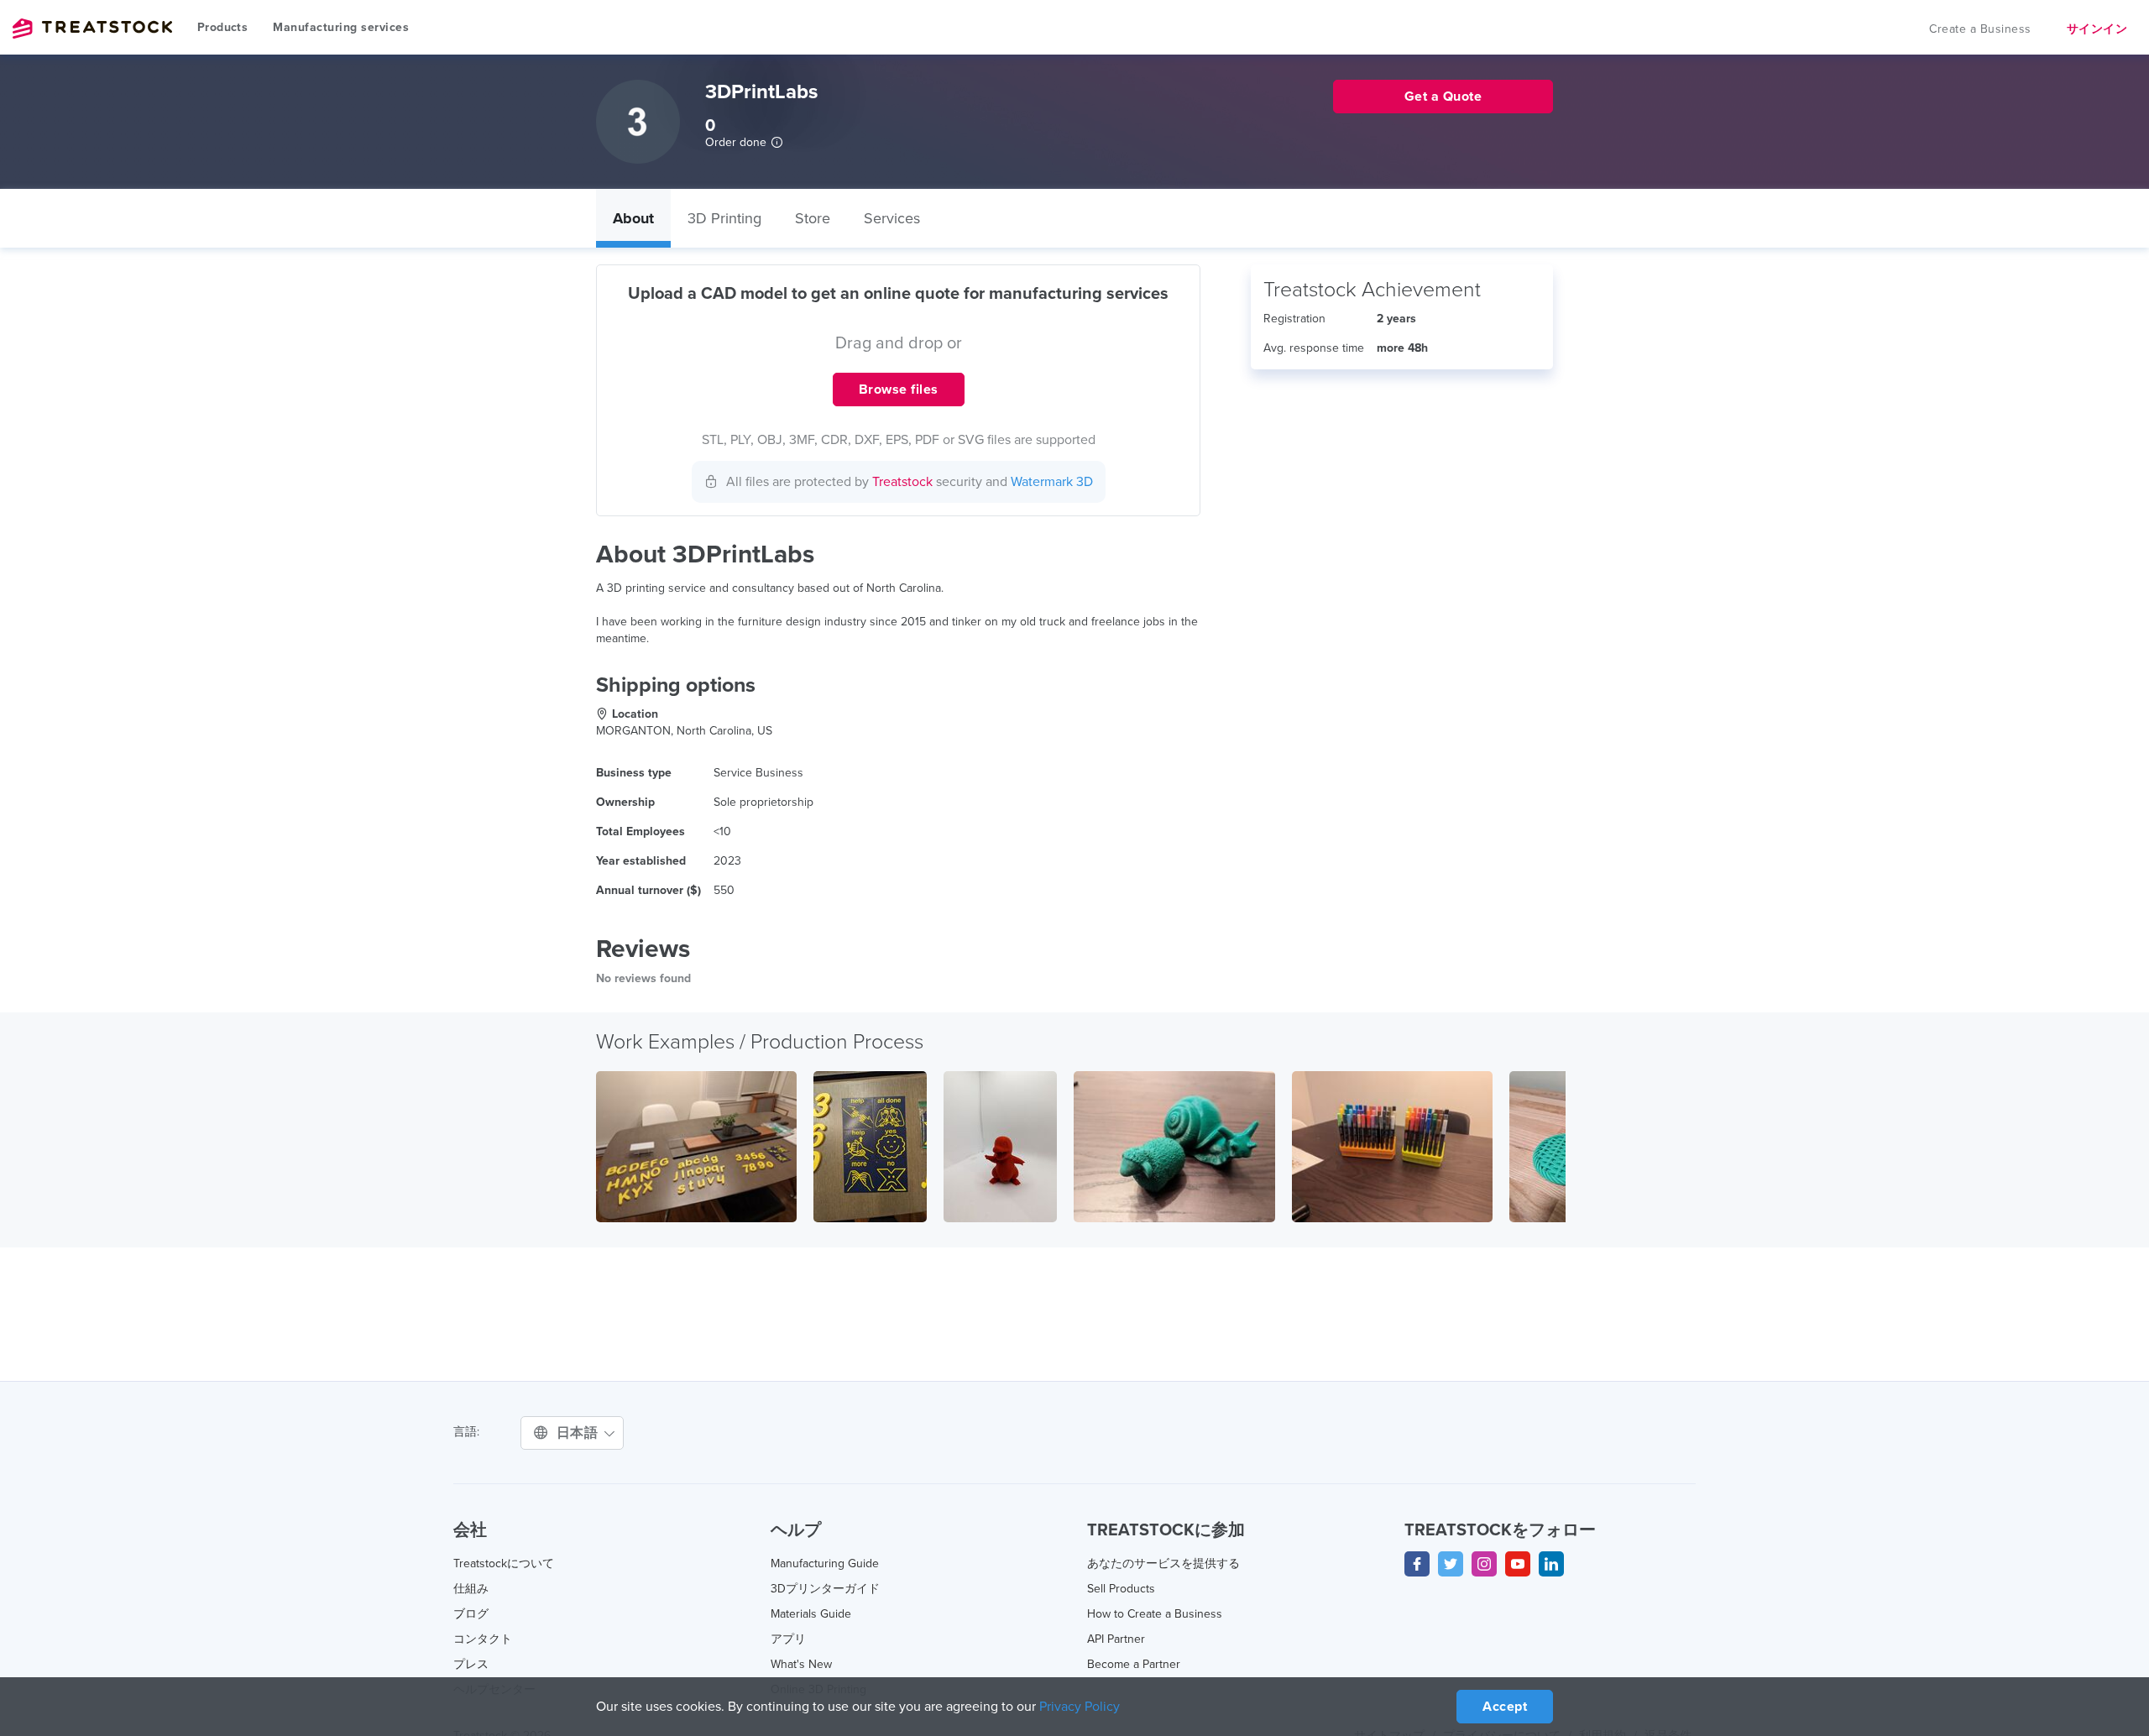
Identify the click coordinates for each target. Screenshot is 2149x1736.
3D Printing (724, 218)
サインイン (2097, 29)
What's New (801, 1664)
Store (813, 218)
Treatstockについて (504, 1563)
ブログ (471, 1614)
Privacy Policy (1080, 1707)
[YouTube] (1518, 1564)
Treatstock (92, 29)
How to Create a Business (1155, 1614)
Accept (1505, 1707)
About (633, 218)
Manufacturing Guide (825, 1563)
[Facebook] (1417, 1564)
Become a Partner (1134, 1664)
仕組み (471, 1589)
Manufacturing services (341, 27)
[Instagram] (1484, 1564)
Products (222, 27)
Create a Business (1980, 29)
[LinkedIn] (1551, 1564)
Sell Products (1121, 1589)
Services (892, 218)
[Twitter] (1451, 1564)
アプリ (788, 1639)
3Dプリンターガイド (825, 1589)
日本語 (579, 1433)
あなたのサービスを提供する (1163, 1563)
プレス (471, 1664)
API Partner (1116, 1639)
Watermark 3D (1052, 482)
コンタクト (483, 1639)
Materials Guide (811, 1614)
